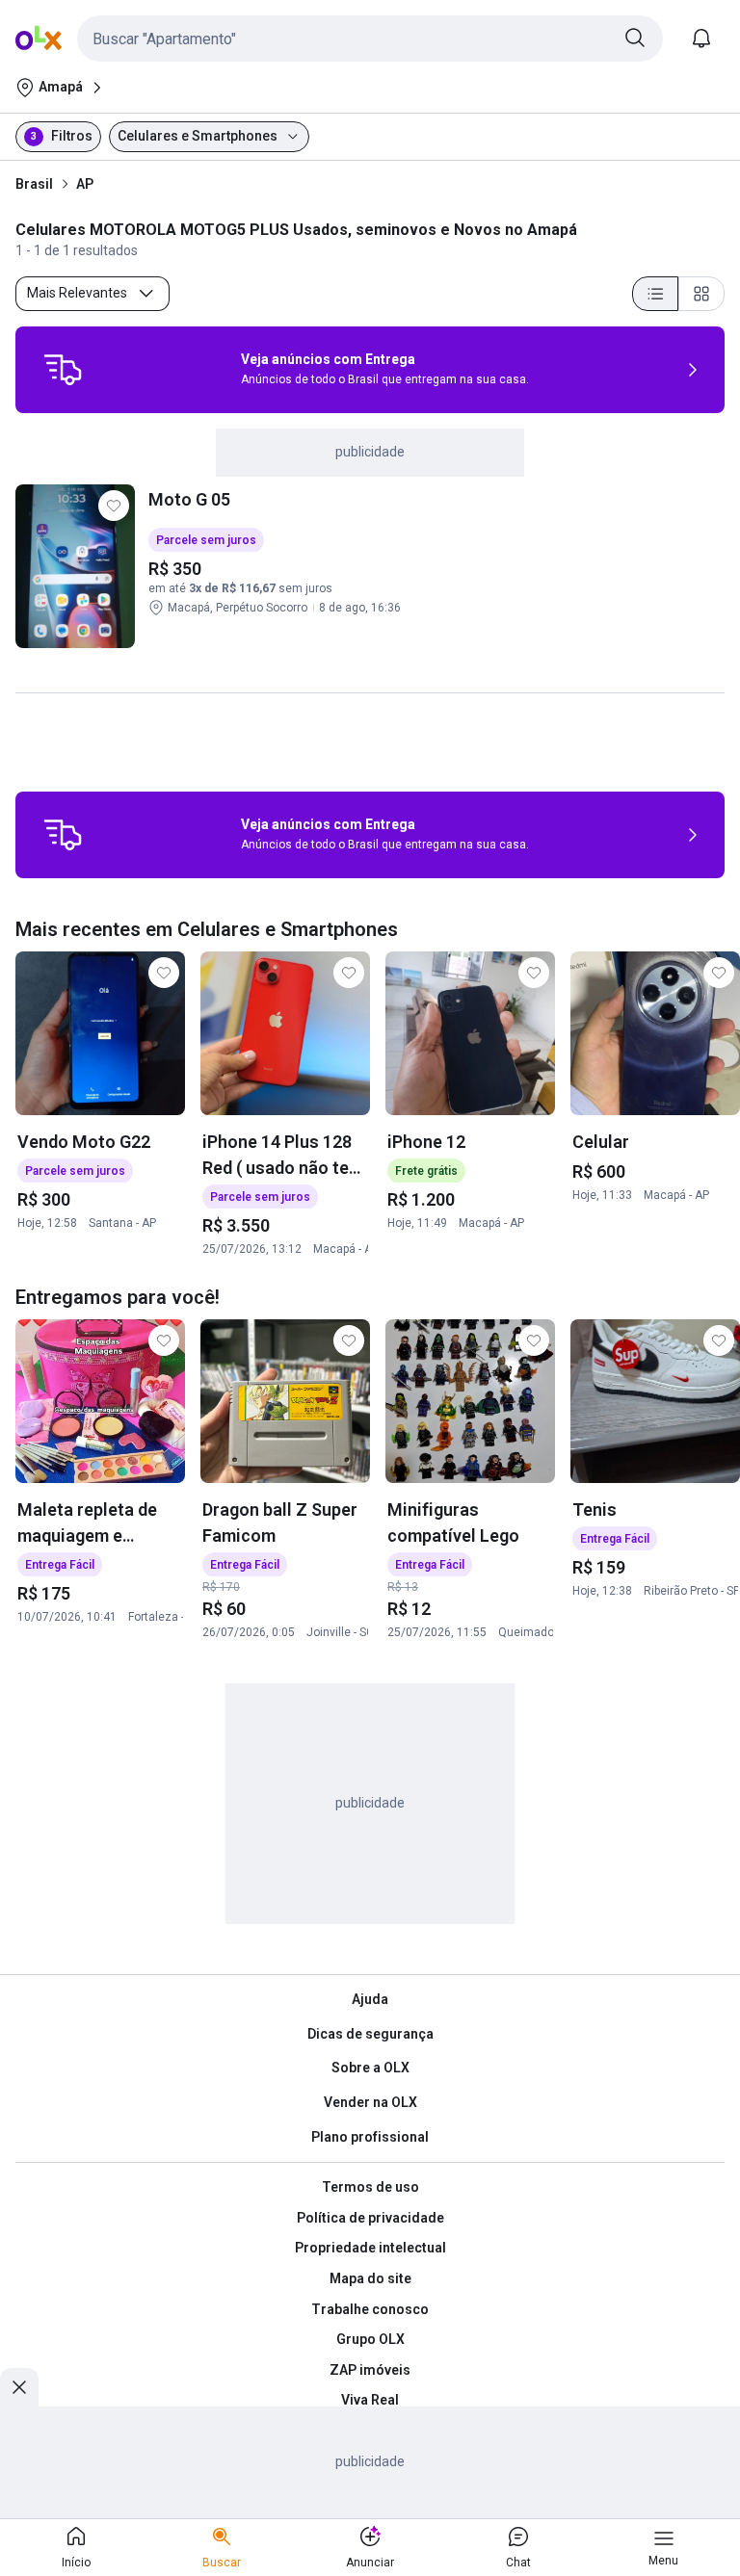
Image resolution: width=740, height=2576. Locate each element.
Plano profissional (370, 2137)
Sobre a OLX (370, 2068)
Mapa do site (370, 2278)
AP (85, 184)
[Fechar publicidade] (19, 2387)
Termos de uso (370, 2187)
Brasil (34, 184)
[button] (370, 39)
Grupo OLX (370, 2339)
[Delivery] (63, 370)
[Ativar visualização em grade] (701, 294)
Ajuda (370, 1999)
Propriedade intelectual (370, 2248)
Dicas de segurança (370, 2034)
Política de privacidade (370, 2218)
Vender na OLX (370, 2102)
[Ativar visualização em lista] (655, 294)
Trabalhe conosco (370, 2309)
